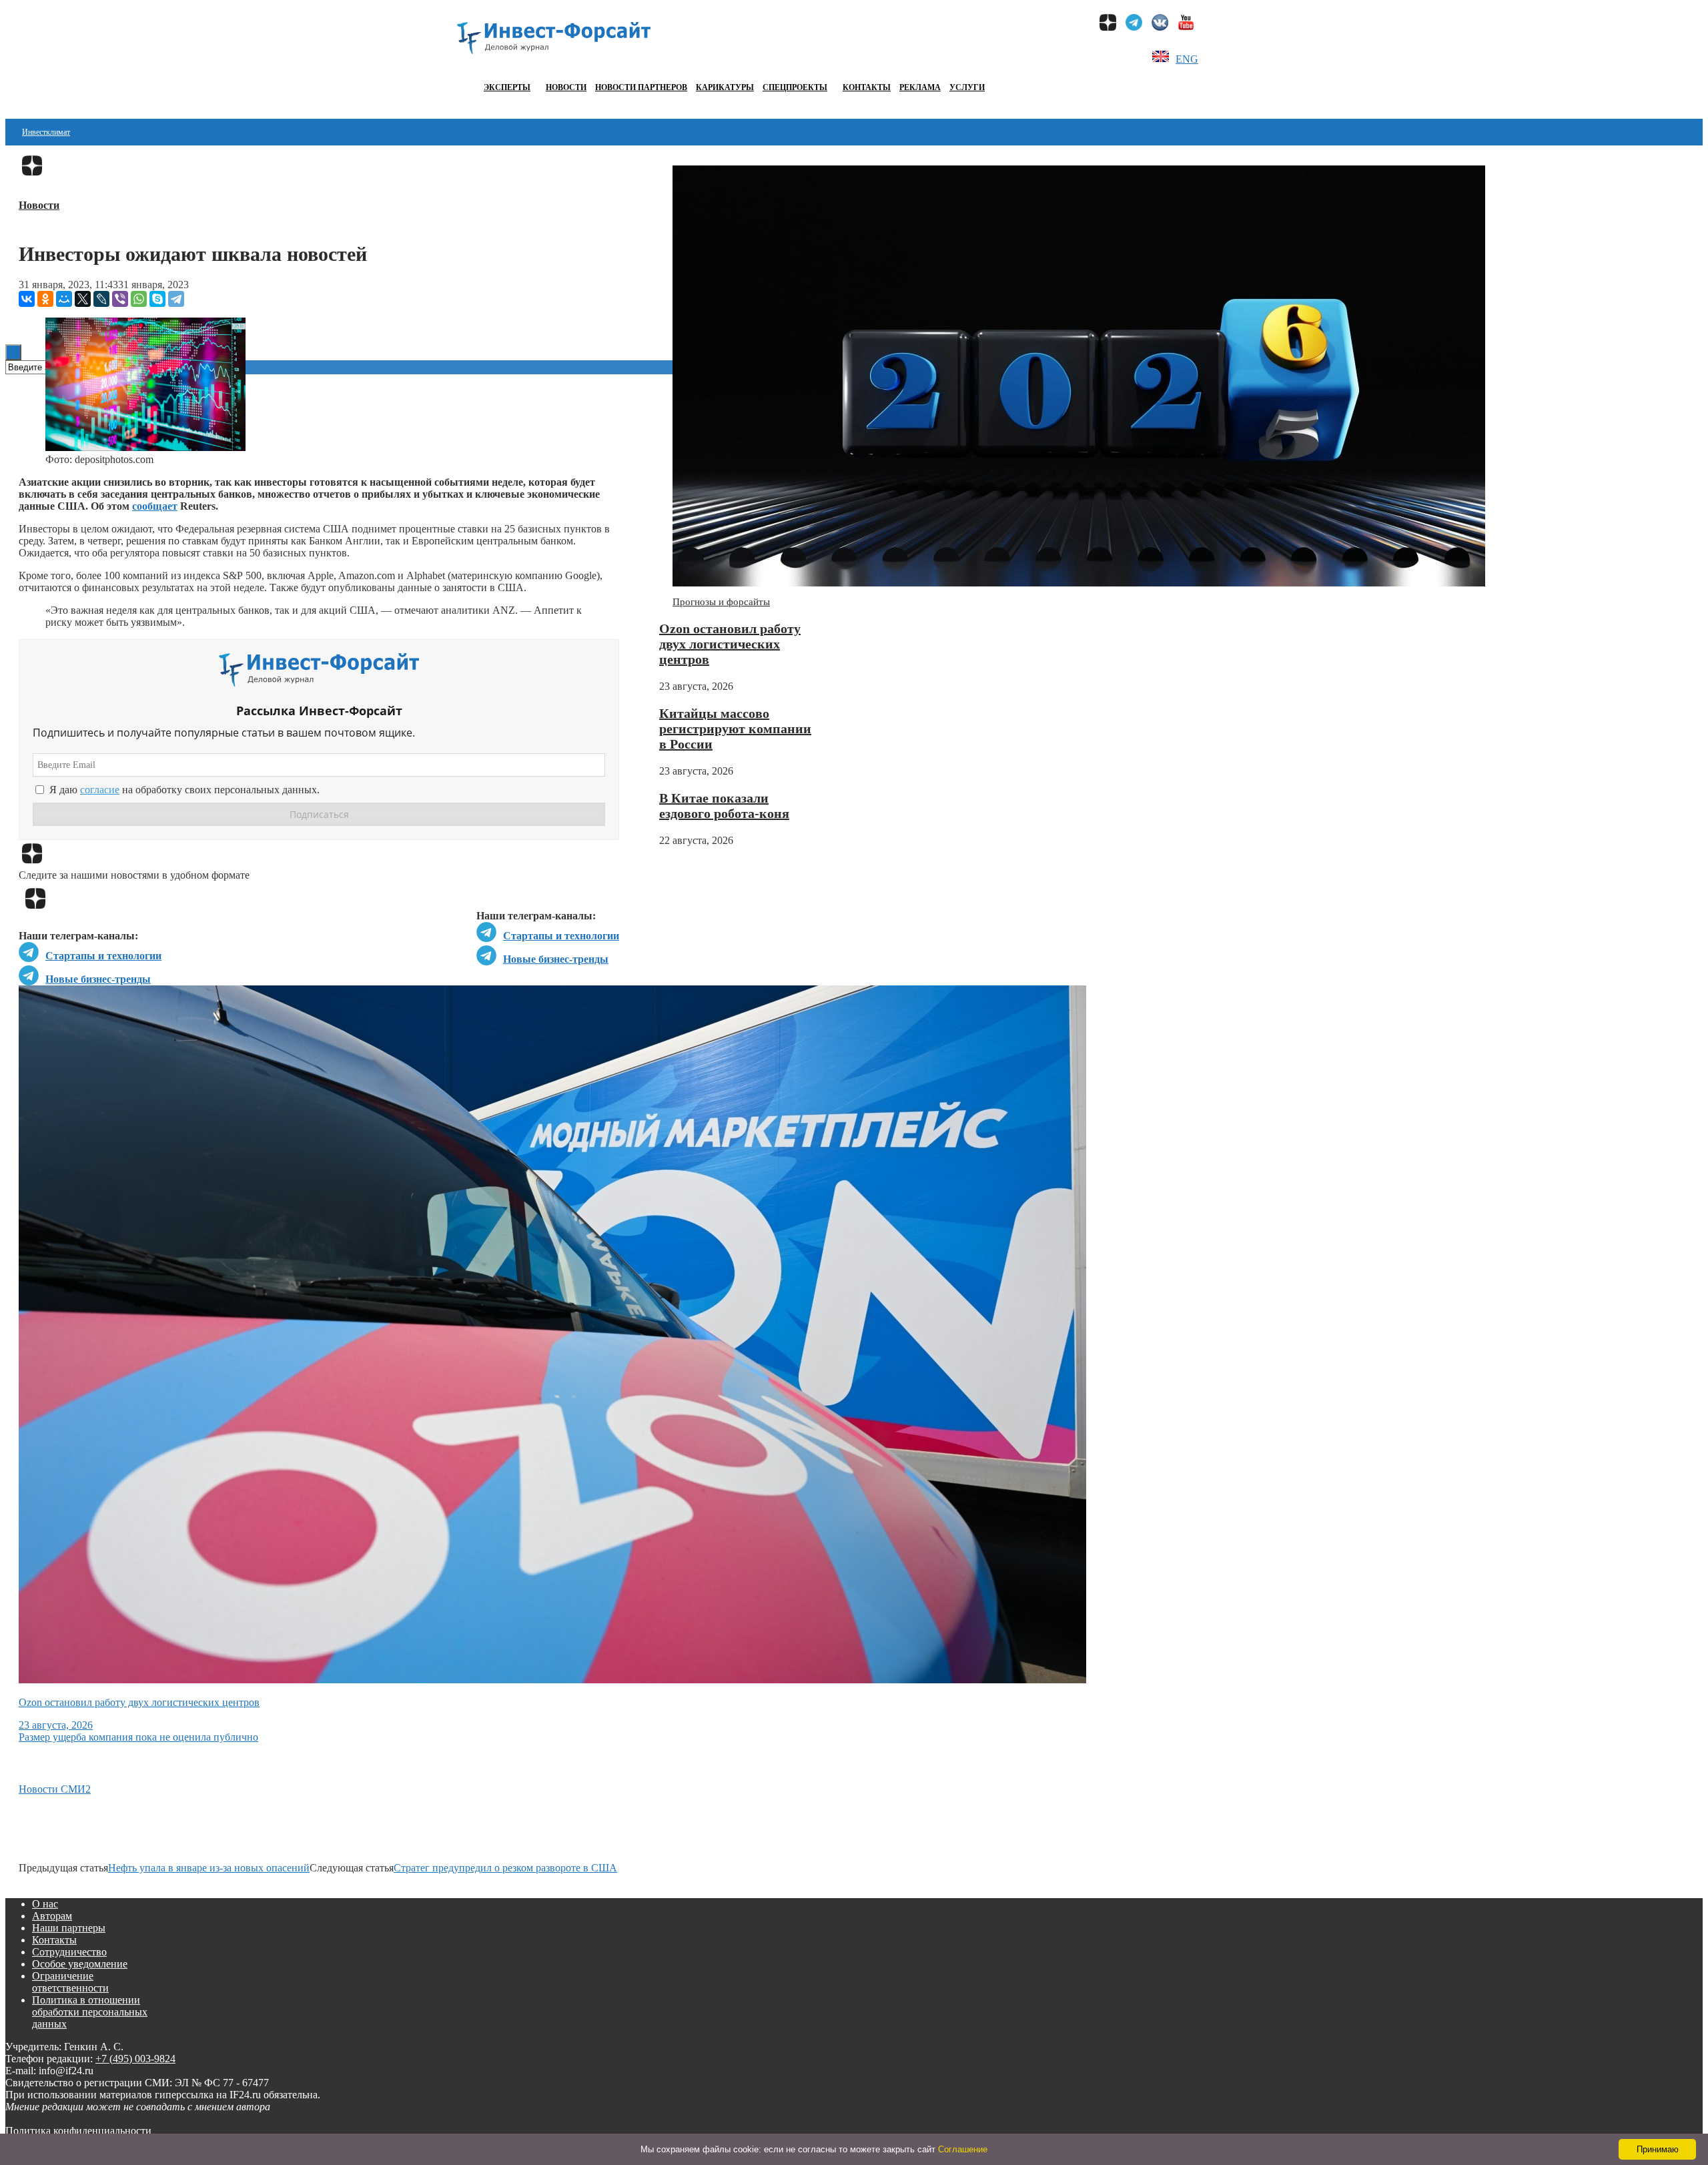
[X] (83, 299)
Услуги (967, 87)
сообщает (155, 506)
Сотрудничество (69, 1952)
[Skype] (157, 299)
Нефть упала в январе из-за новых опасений (209, 1868)
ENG (1187, 59)
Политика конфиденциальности (78, 2131)
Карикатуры (725, 87)
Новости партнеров (641, 87)
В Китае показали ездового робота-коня (724, 806)
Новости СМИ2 (55, 1789)
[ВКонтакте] (27, 299)
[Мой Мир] (64, 299)
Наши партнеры (69, 1928)
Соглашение (963, 2149)
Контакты (867, 87)
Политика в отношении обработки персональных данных (90, 2012)
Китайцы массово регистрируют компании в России (735, 729)
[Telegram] (176, 299)
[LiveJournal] (101, 299)
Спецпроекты (795, 87)
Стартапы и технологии (561, 936)
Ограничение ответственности (70, 1982)
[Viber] (120, 299)
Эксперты (507, 87)
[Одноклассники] (45, 299)
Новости (566, 87)
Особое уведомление (80, 1964)
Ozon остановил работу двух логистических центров (730, 644)
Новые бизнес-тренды (556, 959)
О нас (45, 1904)
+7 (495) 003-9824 (135, 2059)
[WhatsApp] (139, 299)
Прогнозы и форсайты (721, 602)
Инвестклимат (46, 132)
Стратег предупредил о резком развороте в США (505, 1868)
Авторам (52, 1916)
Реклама (920, 87)
